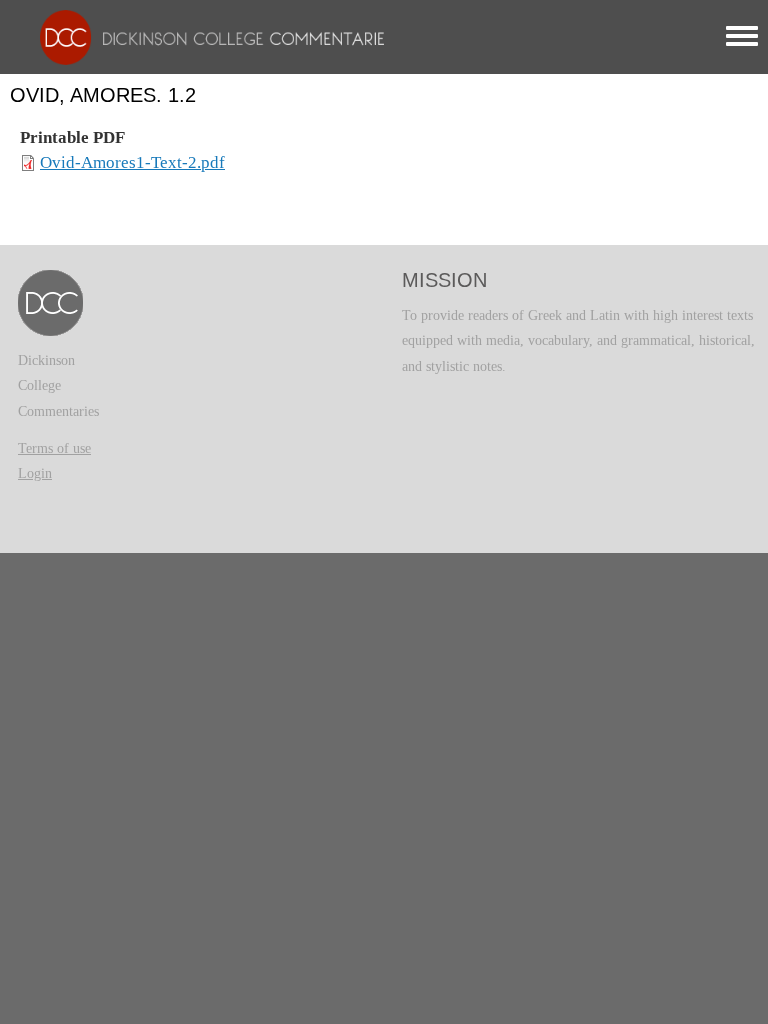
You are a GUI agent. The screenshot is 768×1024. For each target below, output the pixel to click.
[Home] (207, 36)
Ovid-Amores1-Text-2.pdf (132, 162)
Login (35, 473)
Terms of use (54, 448)
